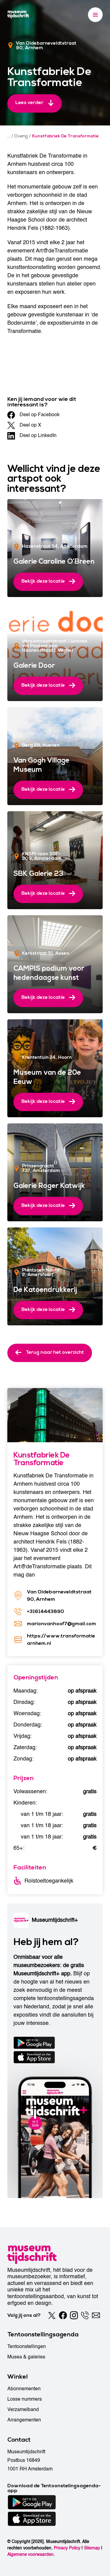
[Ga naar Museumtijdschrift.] (9, 136)
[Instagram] (74, 2315)
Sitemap (92, 2548)
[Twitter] (52, 2315)
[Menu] (95, 15)
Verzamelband (23, 2410)
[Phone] (85, 2315)
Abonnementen (24, 2389)
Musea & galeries (26, 2357)
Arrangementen (24, 2420)
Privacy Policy (67, 2548)
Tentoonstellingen (27, 2346)
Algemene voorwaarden (30, 2554)
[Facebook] (63, 2315)
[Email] (96, 2315)
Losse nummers (25, 2399)
